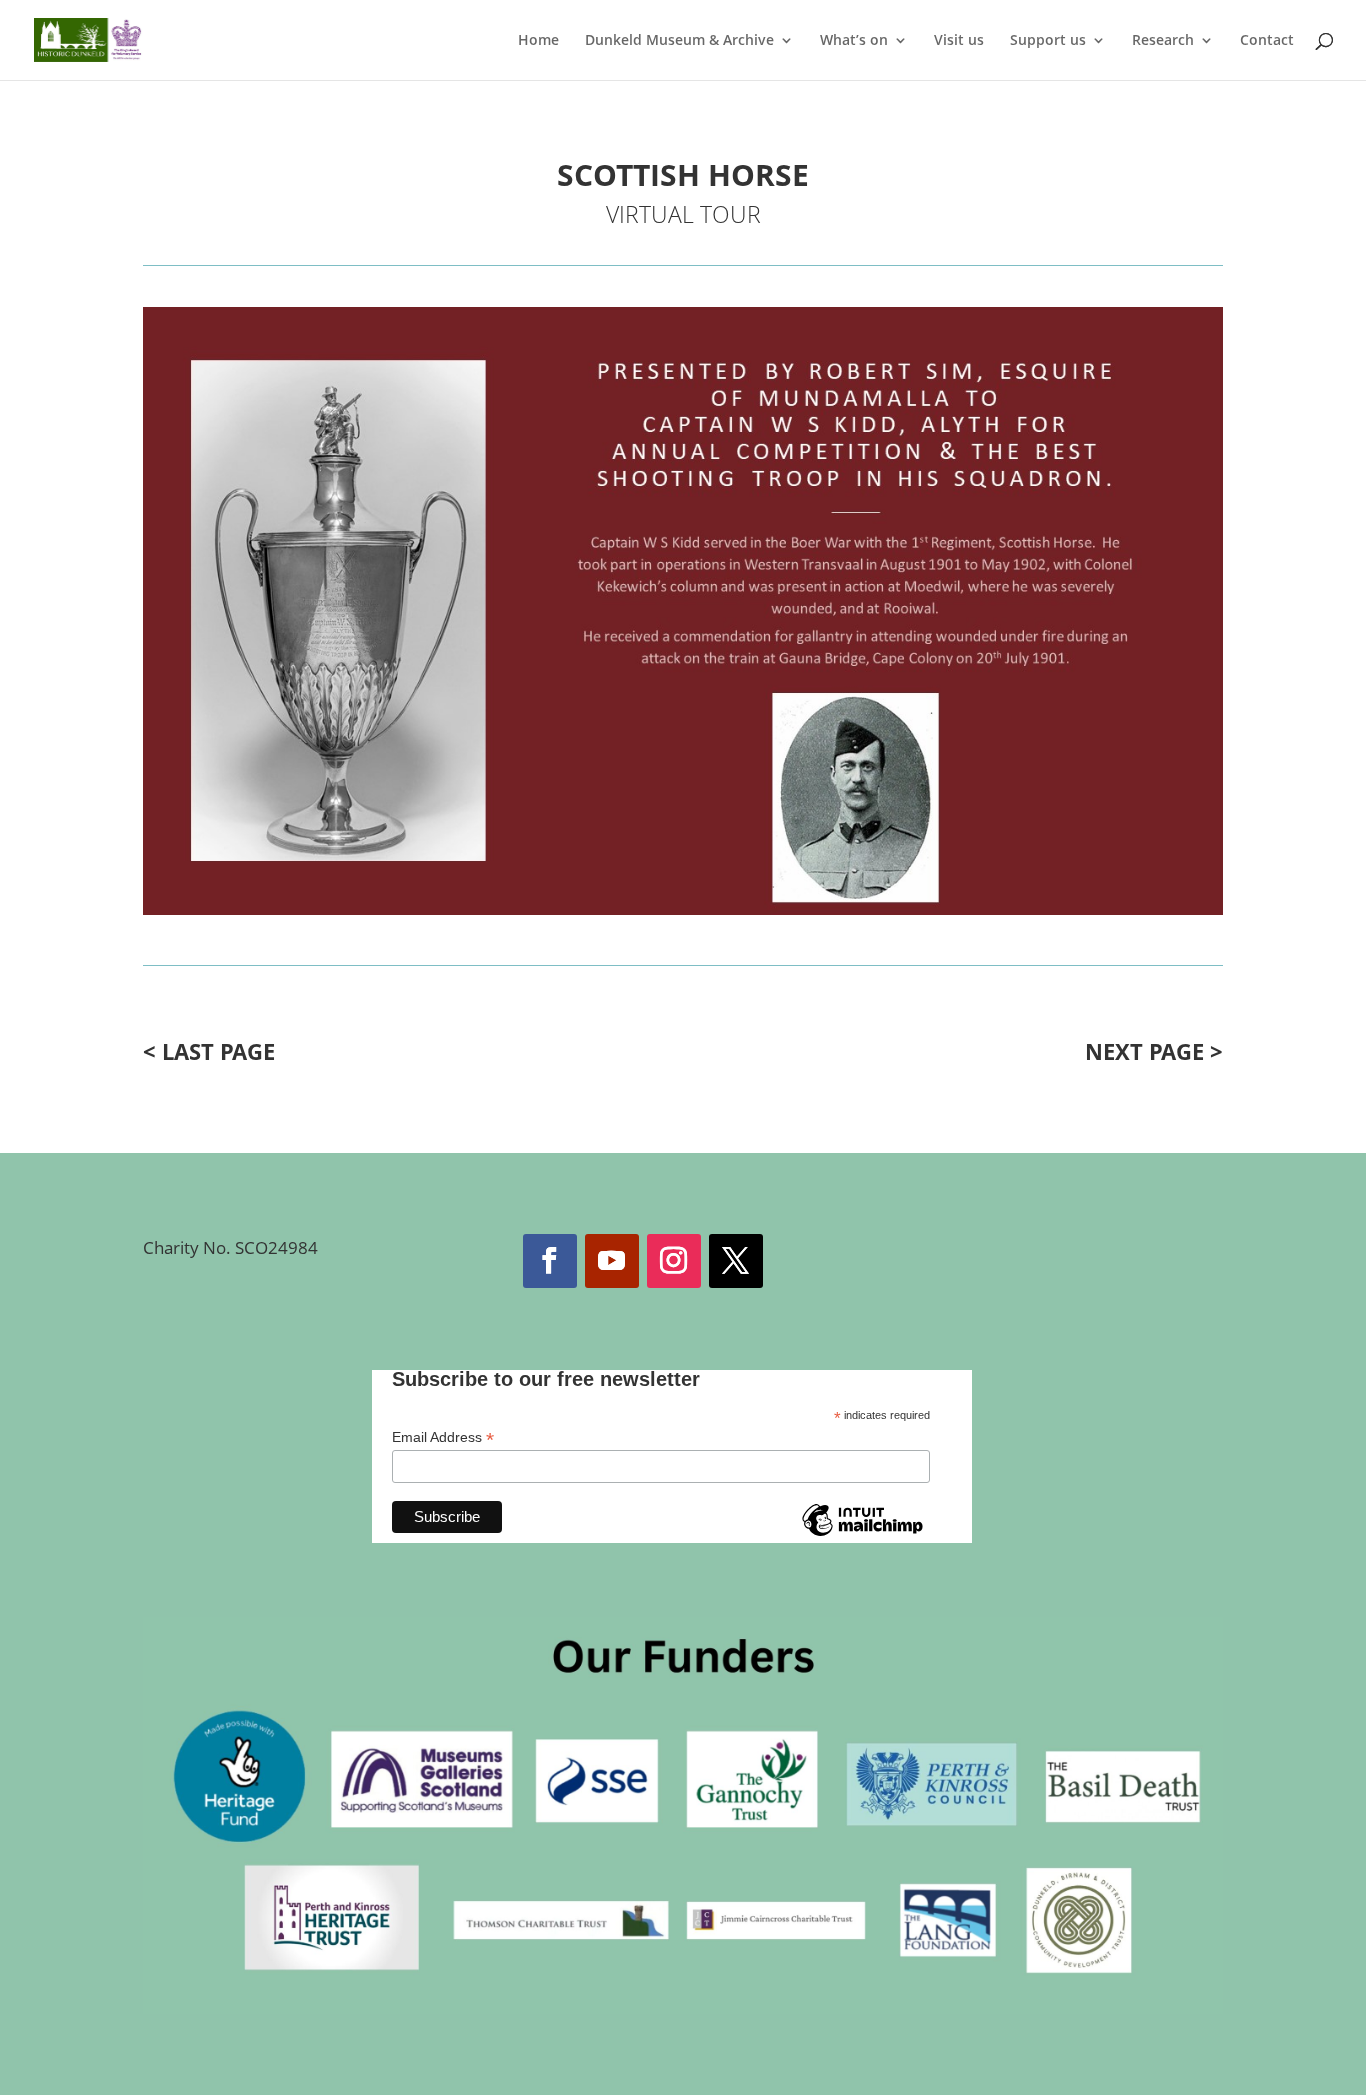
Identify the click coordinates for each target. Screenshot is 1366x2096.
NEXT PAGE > (1154, 1051)
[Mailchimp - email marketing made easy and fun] (862, 1535)
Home (538, 41)
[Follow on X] (736, 1261)
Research (1163, 41)
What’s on (854, 41)
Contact (1267, 41)
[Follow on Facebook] (550, 1261)
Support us (1048, 41)
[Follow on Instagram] (674, 1261)
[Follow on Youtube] (612, 1261)
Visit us (959, 41)
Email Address (443, 1437)
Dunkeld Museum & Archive (679, 41)
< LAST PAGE (209, 1051)
